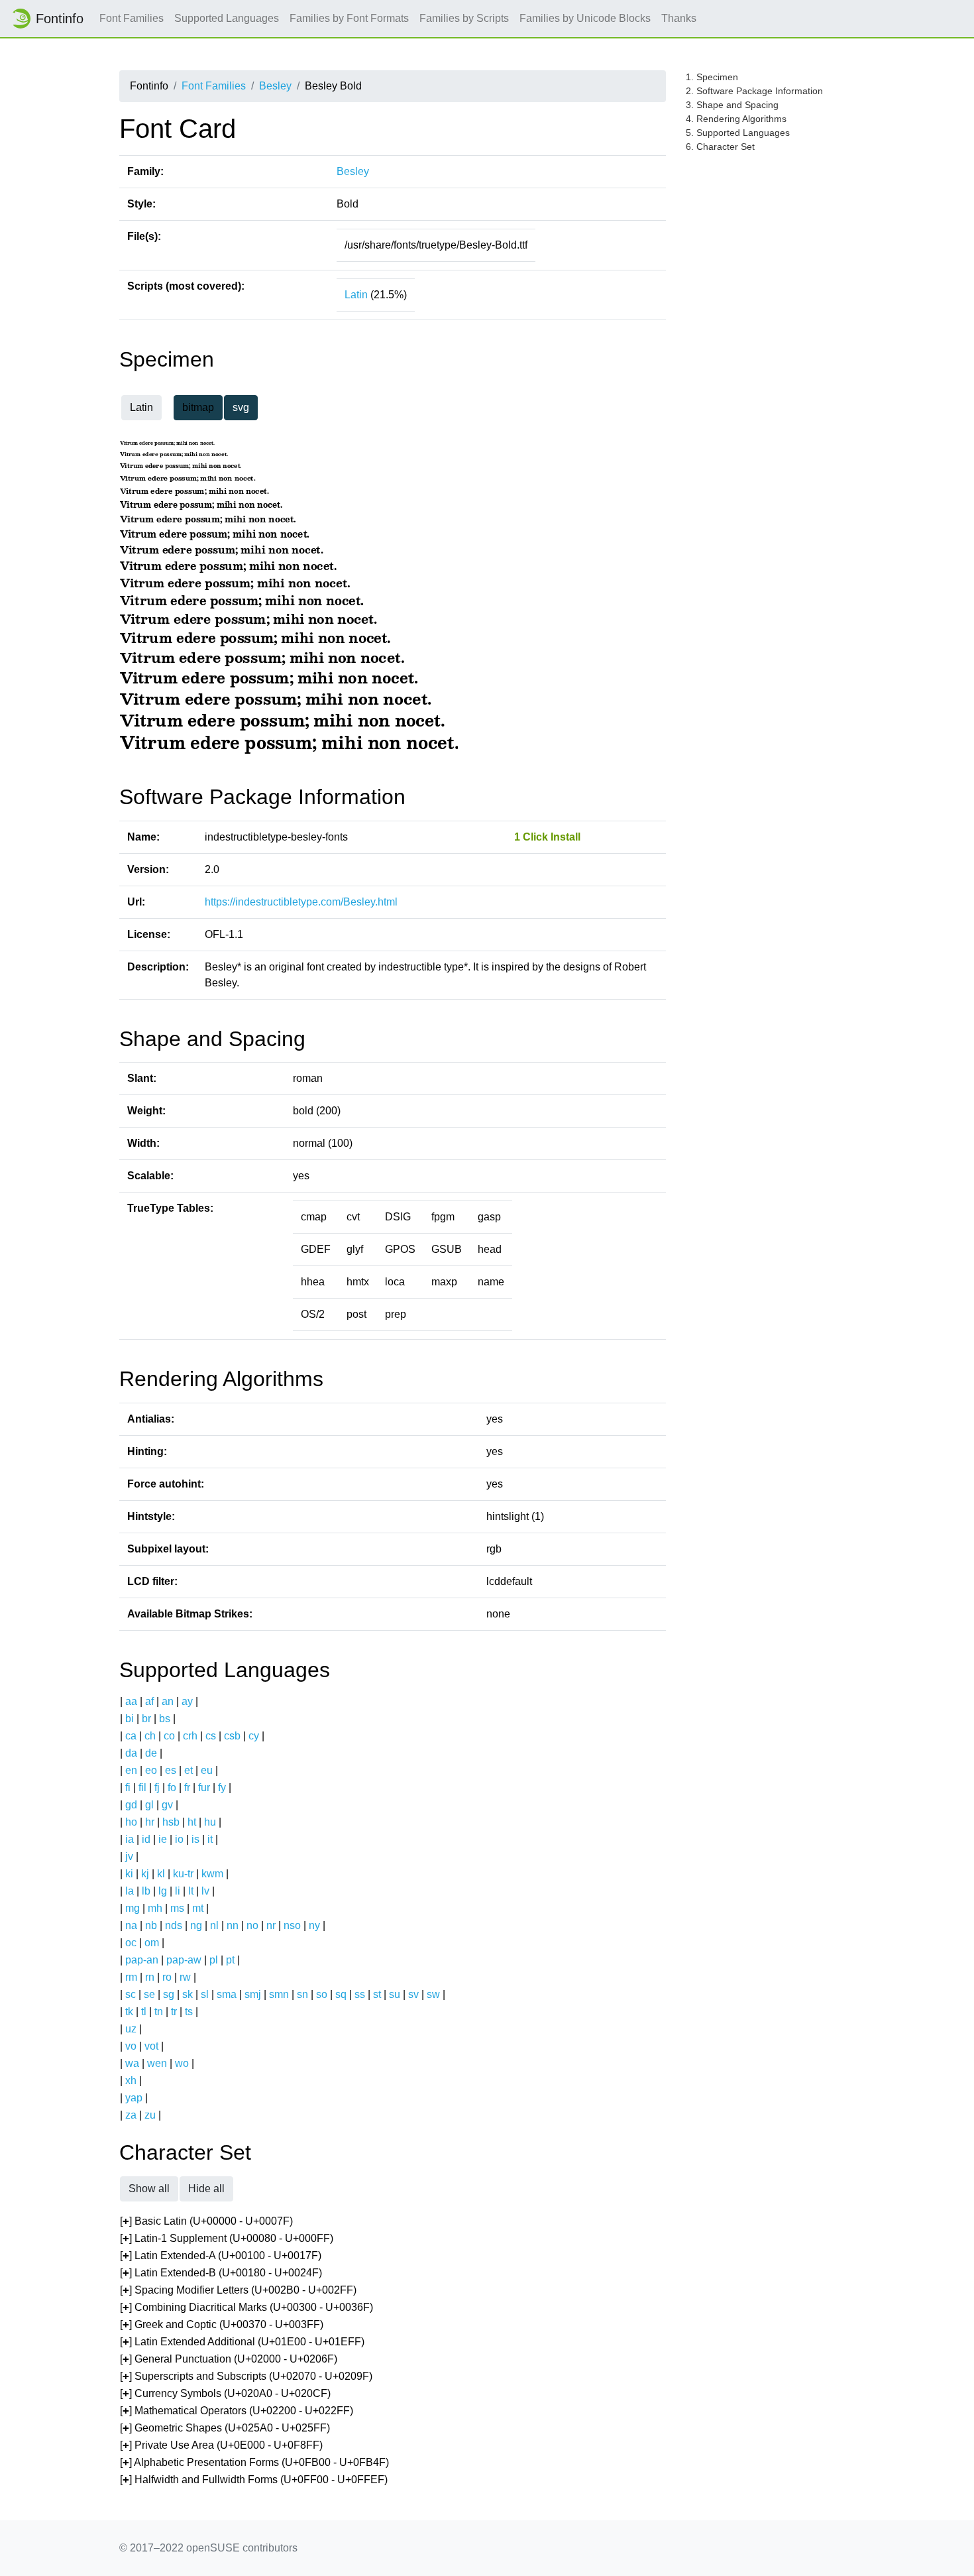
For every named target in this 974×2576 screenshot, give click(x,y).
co (169, 1736)
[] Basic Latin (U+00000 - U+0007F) (206, 2221)
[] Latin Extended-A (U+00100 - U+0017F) (221, 2255)
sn (302, 1994)
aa (131, 1701)
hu (210, 1822)
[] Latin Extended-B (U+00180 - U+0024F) (221, 2273)
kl (161, 1874)
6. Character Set (720, 146)
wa (132, 2063)
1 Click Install (547, 837)
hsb (171, 1822)
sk (188, 1994)
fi (128, 1787)
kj (145, 1874)
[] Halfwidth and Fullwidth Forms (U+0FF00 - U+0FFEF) (254, 2480)
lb (146, 1891)
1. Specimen (712, 77)
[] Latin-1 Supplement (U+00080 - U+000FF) (227, 2238)
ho (131, 1822)
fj (157, 1787)
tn (159, 2012)
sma (227, 1994)
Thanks (679, 18)
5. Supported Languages (738, 133)
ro (167, 1977)
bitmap (198, 407)
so (322, 1994)
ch (150, 1736)
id (146, 1839)
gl (149, 1805)
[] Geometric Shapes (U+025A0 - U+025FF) (225, 2428)
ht (192, 1822)
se (149, 1994)
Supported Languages (227, 18)
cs (211, 1736)
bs (165, 1719)
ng (196, 1925)
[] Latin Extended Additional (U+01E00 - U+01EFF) (242, 2342)
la (130, 1891)
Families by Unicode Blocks (585, 18)
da (131, 1753)
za (131, 2115)
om (152, 1943)
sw (433, 1994)
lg (163, 1891)
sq (341, 1994)
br (146, 1719)
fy (222, 1787)
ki (129, 1874)
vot (151, 2046)
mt (198, 1908)
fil (142, 1787)
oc (131, 1943)
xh (131, 2080)
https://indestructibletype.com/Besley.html (301, 902)
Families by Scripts (464, 18)
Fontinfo (60, 19)
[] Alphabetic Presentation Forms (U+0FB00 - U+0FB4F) (254, 2462)
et (189, 1770)
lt (191, 1891)
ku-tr (183, 1874)
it (210, 1839)
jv (129, 1856)
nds (174, 1925)
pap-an (142, 1960)
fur (204, 1787)
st (377, 1994)
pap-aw (184, 1960)
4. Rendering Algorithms (736, 119)
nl (214, 1925)
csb (232, 1736)
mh (155, 1908)
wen (157, 2063)
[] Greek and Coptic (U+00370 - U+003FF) (222, 2324)
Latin (356, 295)
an (168, 1701)
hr (150, 1822)
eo (151, 1770)
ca (131, 1736)
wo (182, 2063)
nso (292, 1925)
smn (279, 1994)
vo (131, 2046)
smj (253, 1994)
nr (271, 1925)
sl (205, 1994)
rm (131, 1977)
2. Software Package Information (754, 91)
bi (130, 1719)
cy (254, 1736)
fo (172, 1787)
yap (134, 2098)
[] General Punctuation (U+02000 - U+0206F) (229, 2359)
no (252, 1925)
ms (177, 1908)
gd (131, 1805)
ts (189, 2012)
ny (314, 1925)
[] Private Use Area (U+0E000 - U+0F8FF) (221, 2445)
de (151, 1753)
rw (185, 1977)
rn (150, 1977)
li (178, 1891)
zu (150, 2115)
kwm (212, 1874)
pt (230, 1960)
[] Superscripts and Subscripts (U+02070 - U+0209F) (246, 2376)
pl (214, 1960)
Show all (149, 2189)
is (195, 1839)
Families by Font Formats (349, 18)
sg (169, 1994)
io (179, 1839)
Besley (275, 86)
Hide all (206, 2189)
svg (241, 407)
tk (129, 2012)
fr (187, 1787)
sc (131, 1994)
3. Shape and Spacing (732, 105)
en (131, 1770)
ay (187, 1701)
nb (151, 1925)
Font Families (132, 18)
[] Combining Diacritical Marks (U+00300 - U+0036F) (246, 2307)
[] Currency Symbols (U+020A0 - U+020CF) (225, 2393)
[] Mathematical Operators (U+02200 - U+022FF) (237, 2411)
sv (413, 1994)
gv (167, 1805)
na (131, 1925)
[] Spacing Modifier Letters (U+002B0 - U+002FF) (238, 2290)
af (149, 1701)
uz (131, 2029)
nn (233, 1925)
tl (144, 2012)
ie (163, 1839)
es (171, 1770)
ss (360, 1994)
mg (133, 1908)
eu (207, 1770)
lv (205, 1891)
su (395, 1994)
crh (190, 1736)
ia (130, 1839)
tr (174, 2012)
